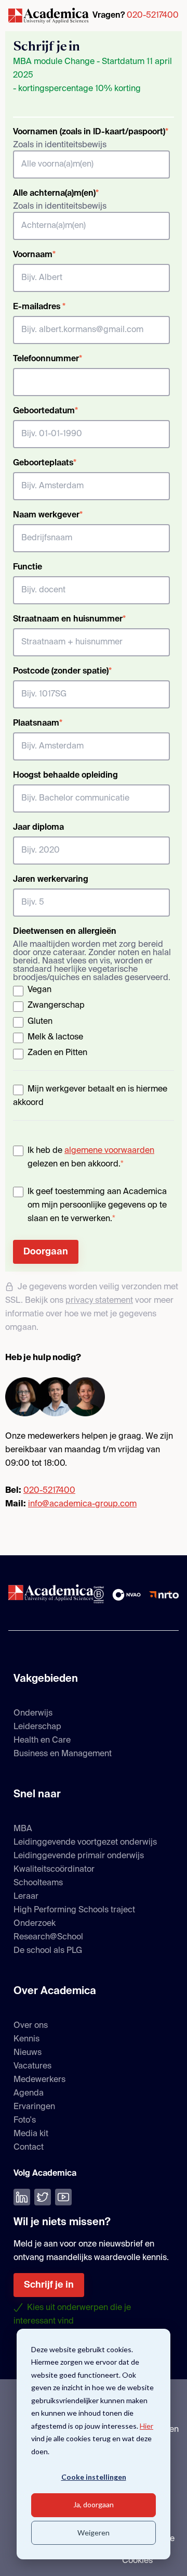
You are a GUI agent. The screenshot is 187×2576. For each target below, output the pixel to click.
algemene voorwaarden (109, 1151)
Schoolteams (38, 1883)
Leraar (26, 1897)
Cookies (137, 2561)
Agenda (29, 2093)
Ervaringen (34, 2107)
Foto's (25, 2121)
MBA (23, 1829)
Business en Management (63, 1754)
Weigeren (94, 2533)
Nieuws (28, 2053)
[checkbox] (91, 1023)
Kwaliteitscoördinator (54, 1870)
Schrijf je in (49, 2285)
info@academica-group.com (82, 1504)
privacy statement (99, 1301)
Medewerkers (39, 2080)
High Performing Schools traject (74, 1910)
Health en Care (42, 1741)
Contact (29, 2148)
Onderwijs (33, 1714)
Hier (146, 2426)
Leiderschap (37, 1727)
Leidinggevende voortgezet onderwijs (85, 1843)
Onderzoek (35, 1924)
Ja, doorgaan (94, 2504)
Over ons (31, 2026)
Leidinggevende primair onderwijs (79, 1856)
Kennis (26, 2039)
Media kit (31, 2134)
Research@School (48, 1937)
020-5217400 (153, 16)
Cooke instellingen (94, 2477)
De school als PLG (48, 1951)
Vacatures (32, 2066)
